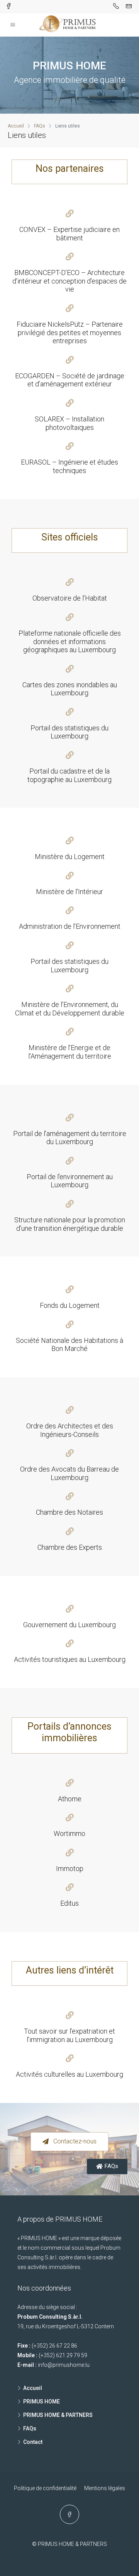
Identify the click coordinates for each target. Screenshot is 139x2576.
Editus (69, 1903)
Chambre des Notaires (69, 1512)
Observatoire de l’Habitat (70, 598)
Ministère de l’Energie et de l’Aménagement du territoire (70, 1052)
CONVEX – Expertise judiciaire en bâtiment (69, 234)
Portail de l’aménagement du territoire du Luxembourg (70, 1138)
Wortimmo (69, 1833)
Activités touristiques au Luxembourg (70, 1659)
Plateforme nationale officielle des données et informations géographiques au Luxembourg (70, 641)
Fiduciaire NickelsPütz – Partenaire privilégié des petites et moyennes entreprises (70, 332)
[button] (69, 2142)
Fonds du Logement (70, 1305)
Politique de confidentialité (45, 2488)
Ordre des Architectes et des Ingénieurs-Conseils (70, 1430)
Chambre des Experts (70, 1547)
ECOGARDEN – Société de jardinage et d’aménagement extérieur (70, 380)
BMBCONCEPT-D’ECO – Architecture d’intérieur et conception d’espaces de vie (69, 281)
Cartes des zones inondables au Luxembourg (70, 689)
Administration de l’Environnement (70, 926)
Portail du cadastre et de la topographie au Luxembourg (69, 775)
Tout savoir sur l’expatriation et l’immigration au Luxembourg (69, 2035)
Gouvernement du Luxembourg (69, 1625)
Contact (33, 2442)
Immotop (70, 1869)
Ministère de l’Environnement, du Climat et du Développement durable (70, 1009)
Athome (70, 1799)
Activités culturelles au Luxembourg (69, 2074)
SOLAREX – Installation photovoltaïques (69, 423)
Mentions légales (105, 2488)
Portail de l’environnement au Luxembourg (70, 1181)
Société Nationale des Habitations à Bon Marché (69, 1345)
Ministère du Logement (70, 857)
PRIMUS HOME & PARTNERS (58, 2415)
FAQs (30, 2428)
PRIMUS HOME (42, 2401)
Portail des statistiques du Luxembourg (69, 732)
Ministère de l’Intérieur (69, 892)
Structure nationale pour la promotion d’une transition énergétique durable (70, 1224)
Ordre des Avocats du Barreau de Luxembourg (69, 1473)
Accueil (33, 2388)
